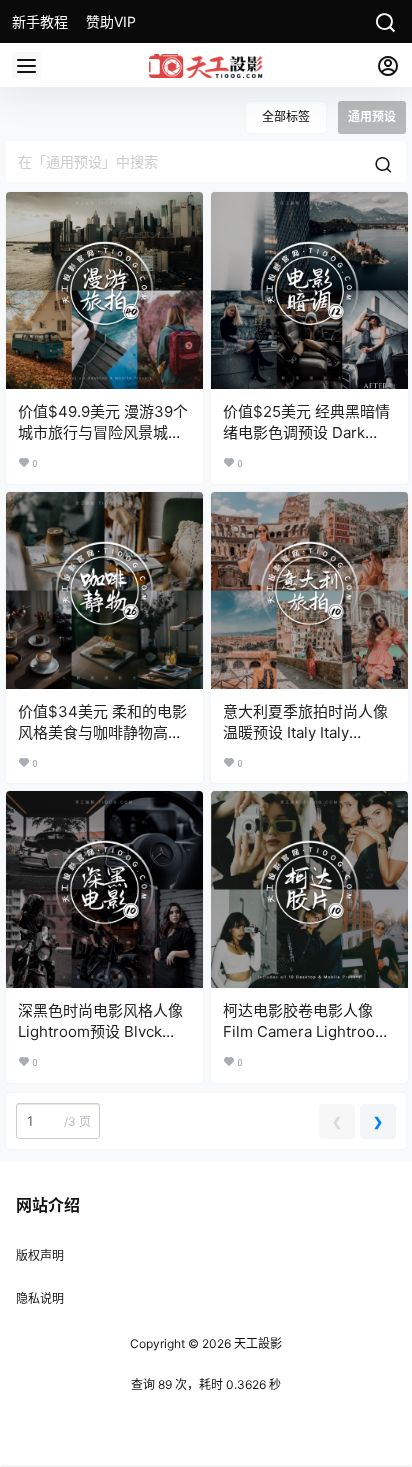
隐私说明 (40, 1298)
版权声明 (40, 1255)
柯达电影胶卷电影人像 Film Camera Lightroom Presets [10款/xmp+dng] (309, 1031)
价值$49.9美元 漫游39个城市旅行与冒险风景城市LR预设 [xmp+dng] (103, 432)
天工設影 (256, 1343)
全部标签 (286, 116)
